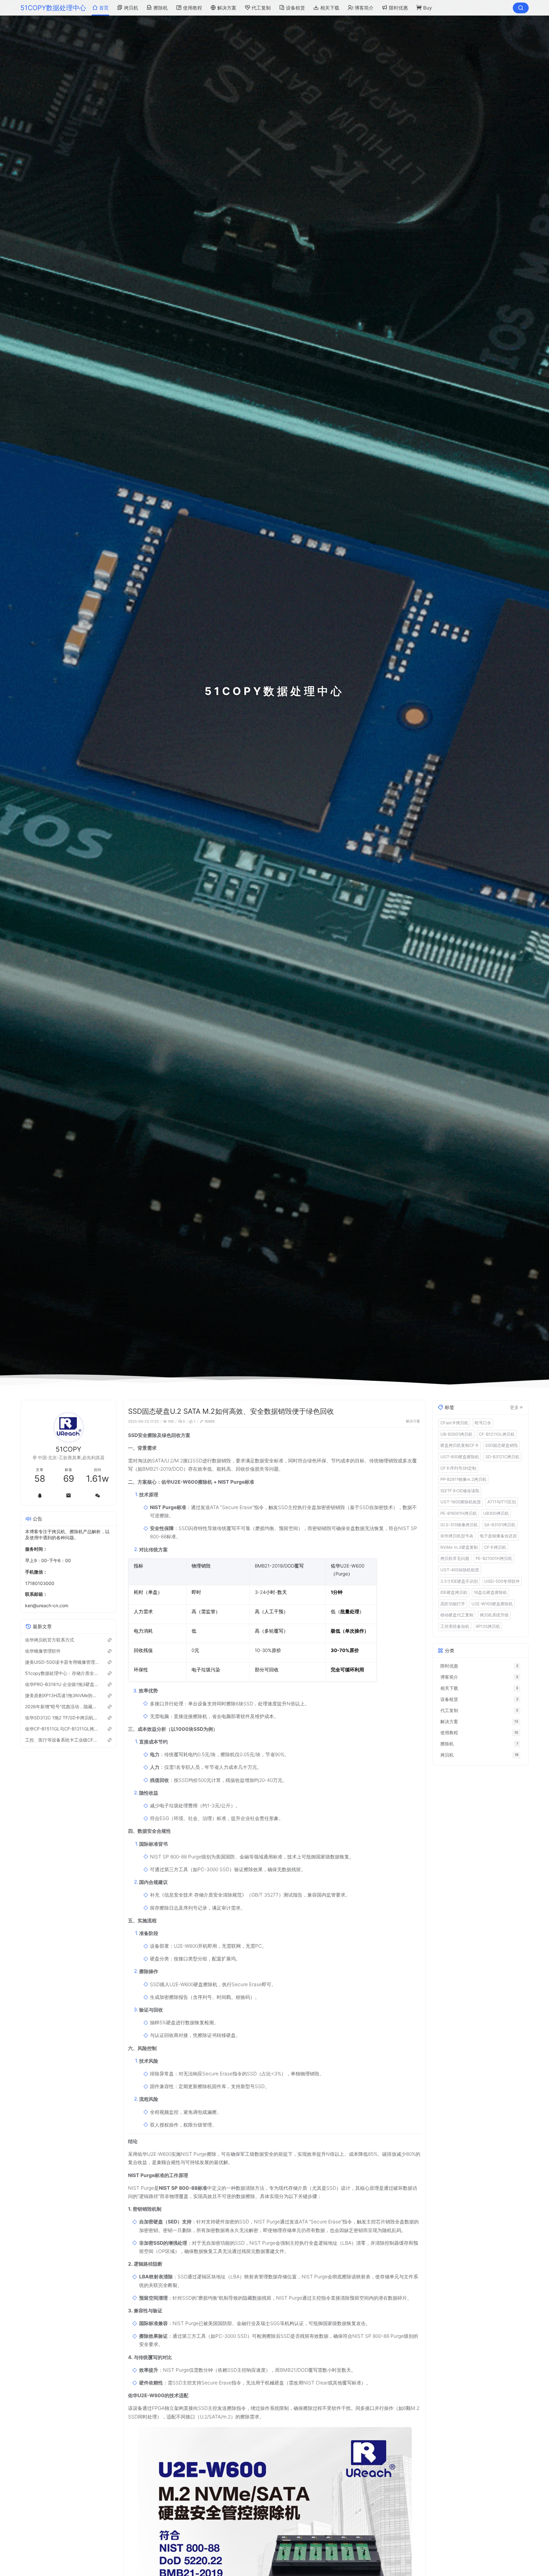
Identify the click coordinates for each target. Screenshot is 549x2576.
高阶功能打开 (453, 1603)
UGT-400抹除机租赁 (460, 1570)
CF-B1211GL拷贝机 (497, 1434)
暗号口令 (483, 1423)
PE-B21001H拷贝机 (494, 1558)
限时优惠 (398, 8)
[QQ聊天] (40, 1495)
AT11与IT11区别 (502, 1502)
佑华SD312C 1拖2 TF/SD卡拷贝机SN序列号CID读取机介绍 (62, 1718)
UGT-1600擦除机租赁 (461, 1502)
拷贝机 (131, 8)
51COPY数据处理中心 (53, 8)
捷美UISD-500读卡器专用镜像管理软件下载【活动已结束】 (62, 1662)
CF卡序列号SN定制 (458, 1468)
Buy (427, 8)
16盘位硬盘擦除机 (490, 1592)
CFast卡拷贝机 (454, 1423)
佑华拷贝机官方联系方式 (50, 1640)
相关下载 (330, 8)
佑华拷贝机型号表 (457, 1536)
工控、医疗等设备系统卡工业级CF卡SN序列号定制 (62, 1740)
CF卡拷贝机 (495, 1547)
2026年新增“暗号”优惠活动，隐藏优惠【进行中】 (62, 1706)
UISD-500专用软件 (502, 1581)
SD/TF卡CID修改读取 (460, 1490)
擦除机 (161, 8)
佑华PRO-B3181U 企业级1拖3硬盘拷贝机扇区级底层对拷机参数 (62, 1684)
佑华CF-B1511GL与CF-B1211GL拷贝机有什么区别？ (62, 1729)
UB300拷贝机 (496, 1513)
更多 (514, 1407)
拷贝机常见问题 (455, 1558)
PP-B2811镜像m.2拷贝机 (463, 1479)
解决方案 (227, 8)
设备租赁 (295, 8)
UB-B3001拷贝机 (456, 1434)
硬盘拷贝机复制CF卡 (460, 1445)
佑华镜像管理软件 (43, 1651)
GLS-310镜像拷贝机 (459, 1524)
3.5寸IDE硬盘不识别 (459, 1581)
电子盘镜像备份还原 (498, 1536)
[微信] (97, 1495)
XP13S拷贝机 (488, 1626)
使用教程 (193, 8)
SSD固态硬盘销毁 (502, 1445)
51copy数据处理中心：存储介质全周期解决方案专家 (62, 1673)
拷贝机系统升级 (494, 1615)
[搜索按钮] (521, 8)
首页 (104, 8)
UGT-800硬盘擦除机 (460, 1457)
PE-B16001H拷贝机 (459, 1513)
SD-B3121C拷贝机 (502, 1457)
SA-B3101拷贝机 (500, 1524)
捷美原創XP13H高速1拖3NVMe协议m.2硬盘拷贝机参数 (62, 1695)
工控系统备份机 (455, 1626)
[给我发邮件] (68, 1495)
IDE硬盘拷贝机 (454, 1592)
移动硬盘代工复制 (457, 1615)
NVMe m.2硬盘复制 (459, 1547)
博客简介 (364, 8)
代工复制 (261, 8)
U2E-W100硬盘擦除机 (492, 1603)
